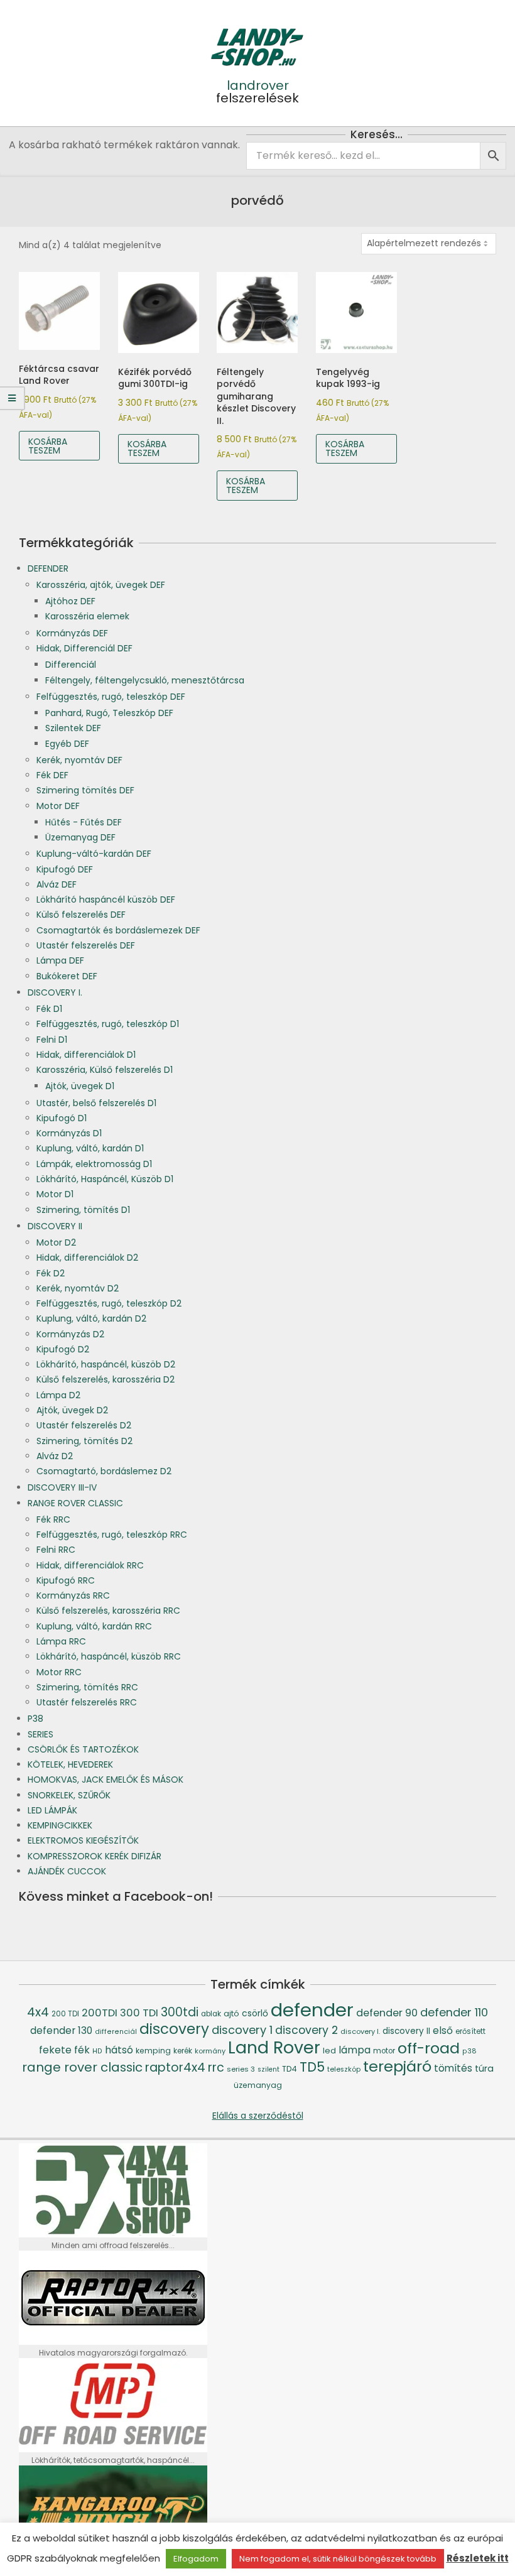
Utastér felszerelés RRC (87, 1702)
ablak (211, 2014)
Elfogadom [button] (196, 2559)
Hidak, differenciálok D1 (86, 1055)
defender (312, 2010)
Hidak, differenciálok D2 (87, 1258)
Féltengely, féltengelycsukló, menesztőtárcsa (145, 680)
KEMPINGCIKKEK (60, 1825)
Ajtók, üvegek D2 (72, 1410)
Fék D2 (51, 1273)
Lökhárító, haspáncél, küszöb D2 (106, 1364)
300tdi (180, 2012)
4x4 (38, 2012)
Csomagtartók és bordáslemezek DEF (118, 930)
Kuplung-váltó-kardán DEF (94, 854)
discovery (174, 2029)
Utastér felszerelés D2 (84, 1425)
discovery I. (360, 2031)
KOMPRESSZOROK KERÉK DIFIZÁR (95, 1856)
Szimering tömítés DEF (85, 790)
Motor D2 (56, 1242)
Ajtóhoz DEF (70, 601)
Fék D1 (49, 1009)
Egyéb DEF (67, 744)
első (443, 2030)
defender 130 (61, 2030)
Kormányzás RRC (73, 1595)
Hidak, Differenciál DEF (84, 648)
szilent (268, 2069)
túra (484, 2068)
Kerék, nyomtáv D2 (78, 1288)
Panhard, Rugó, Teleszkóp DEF (109, 713)
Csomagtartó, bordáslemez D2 (104, 1471)
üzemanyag (258, 2085)
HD (97, 2051)
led (329, 2051)
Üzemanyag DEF (80, 837)
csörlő (255, 2013)
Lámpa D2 (58, 1395)
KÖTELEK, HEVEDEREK (70, 1764)
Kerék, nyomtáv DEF (79, 760)
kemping (153, 2051)
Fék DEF (52, 775)
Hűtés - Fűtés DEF (84, 822)
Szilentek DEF (73, 728)
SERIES (41, 1734)
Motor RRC (59, 1672)
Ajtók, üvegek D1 (80, 1086)
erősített (470, 2031)
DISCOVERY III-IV (62, 1487)
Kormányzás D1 (69, 1133)
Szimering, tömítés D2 (84, 1441)
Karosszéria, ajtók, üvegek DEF (101, 585)
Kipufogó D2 (63, 1349)
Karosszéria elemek (87, 616)
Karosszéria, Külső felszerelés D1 (105, 1070)
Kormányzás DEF (72, 633)
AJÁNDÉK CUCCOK (67, 1871)
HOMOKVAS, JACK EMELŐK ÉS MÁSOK (106, 1780)
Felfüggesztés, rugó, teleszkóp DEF (111, 697)
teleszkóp (344, 2069)
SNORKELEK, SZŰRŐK (69, 1795)
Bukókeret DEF (67, 976)
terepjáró (397, 2066)
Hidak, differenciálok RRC (90, 1565)
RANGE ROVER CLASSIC (75, 1503)
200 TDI (65, 2014)
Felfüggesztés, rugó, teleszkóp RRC (112, 1535)
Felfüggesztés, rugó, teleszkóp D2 (109, 1303)
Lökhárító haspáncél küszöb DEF (106, 899)
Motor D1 (55, 1194)
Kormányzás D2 (70, 1334)
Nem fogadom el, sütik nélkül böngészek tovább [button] (338, 2559)
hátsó (119, 2050)
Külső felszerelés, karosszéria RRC (108, 1611)
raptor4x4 (175, 2068)
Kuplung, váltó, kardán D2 (91, 1318)
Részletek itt (478, 2558)
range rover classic (82, 2067)
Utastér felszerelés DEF (86, 945)
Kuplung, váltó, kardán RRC (94, 1626)
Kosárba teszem (48, 446)
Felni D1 (52, 1040)
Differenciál (71, 665)
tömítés (453, 2068)
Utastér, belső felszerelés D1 (96, 1103)
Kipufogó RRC (66, 1580)
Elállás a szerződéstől (258, 2116)
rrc (216, 2068)
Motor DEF (58, 806)
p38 (469, 2051)
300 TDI (139, 2013)
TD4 (290, 2069)
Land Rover (274, 2047)
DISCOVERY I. (55, 992)
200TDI (100, 2013)
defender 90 (387, 2013)
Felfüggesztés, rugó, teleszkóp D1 (108, 1024)
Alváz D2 (55, 1456)
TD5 (312, 2067)
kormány (210, 2051)
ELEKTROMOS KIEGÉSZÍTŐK (83, 1840)
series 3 (241, 2069)
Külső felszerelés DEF (81, 915)
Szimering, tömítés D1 (83, 1210)
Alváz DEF (57, 884)
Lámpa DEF (60, 960)
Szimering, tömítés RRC (87, 1687)
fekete (55, 2050)
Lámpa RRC (61, 1641)
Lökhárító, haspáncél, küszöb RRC (109, 1656)
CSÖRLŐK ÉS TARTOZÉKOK (83, 1749)
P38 (35, 1719)
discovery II (406, 2031)
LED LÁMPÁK (52, 1810)
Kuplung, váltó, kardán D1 (90, 1148)
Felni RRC (56, 1550)
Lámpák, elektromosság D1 (94, 1164)
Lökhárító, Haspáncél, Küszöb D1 (105, 1179)
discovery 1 (242, 2030)
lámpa (355, 2050)
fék (82, 2050)
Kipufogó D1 (62, 1118)
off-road (429, 2048)
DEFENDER (48, 568)
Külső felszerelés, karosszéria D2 (106, 1379)
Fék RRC (53, 1519)
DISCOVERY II (55, 1226)
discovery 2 (306, 2030)
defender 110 (454, 2012)
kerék (183, 2051)
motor (384, 2051)
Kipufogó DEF (65, 869)
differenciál (116, 2032)
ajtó (231, 2014)
